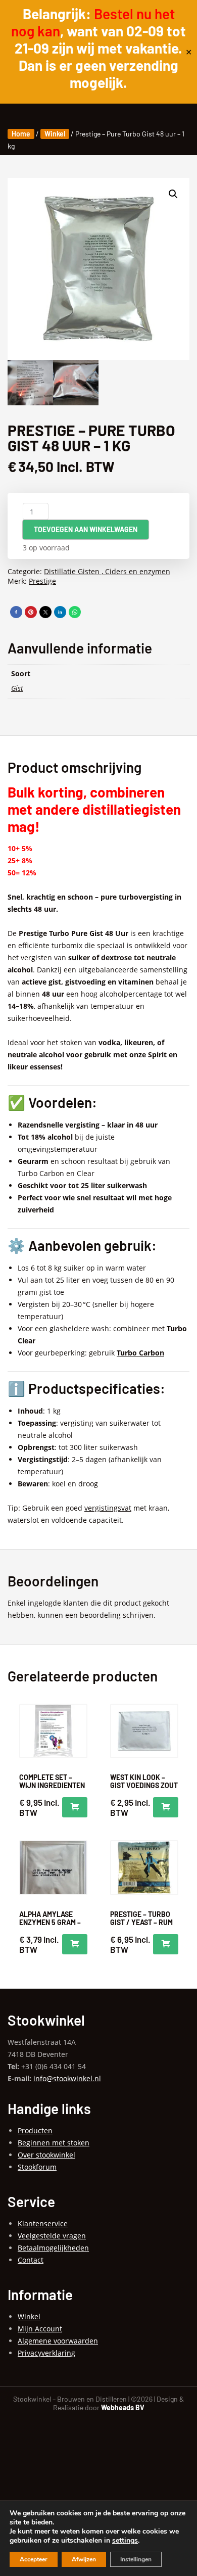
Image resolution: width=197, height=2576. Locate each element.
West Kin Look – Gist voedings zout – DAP (144, 1785)
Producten (35, 2130)
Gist (17, 688)
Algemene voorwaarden (58, 2341)
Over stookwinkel (46, 2155)
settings (125, 2541)
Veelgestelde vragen (52, 2236)
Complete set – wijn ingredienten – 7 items (52, 1785)
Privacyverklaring (46, 2353)
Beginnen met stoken (54, 2143)
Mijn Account (40, 2329)
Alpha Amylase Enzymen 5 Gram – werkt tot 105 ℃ (50, 1922)
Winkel (55, 134)
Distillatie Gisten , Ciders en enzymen (107, 571)
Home (21, 134)
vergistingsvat (108, 1508)
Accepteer (34, 2559)
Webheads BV (123, 2407)
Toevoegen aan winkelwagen (86, 529)
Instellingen (136, 2559)
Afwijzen (84, 2559)
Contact (31, 2260)
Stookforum (37, 2167)
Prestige (42, 581)
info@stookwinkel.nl (67, 2078)
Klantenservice (43, 2223)
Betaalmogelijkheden (53, 2248)
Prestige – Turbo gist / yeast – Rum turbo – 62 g (141, 1922)
